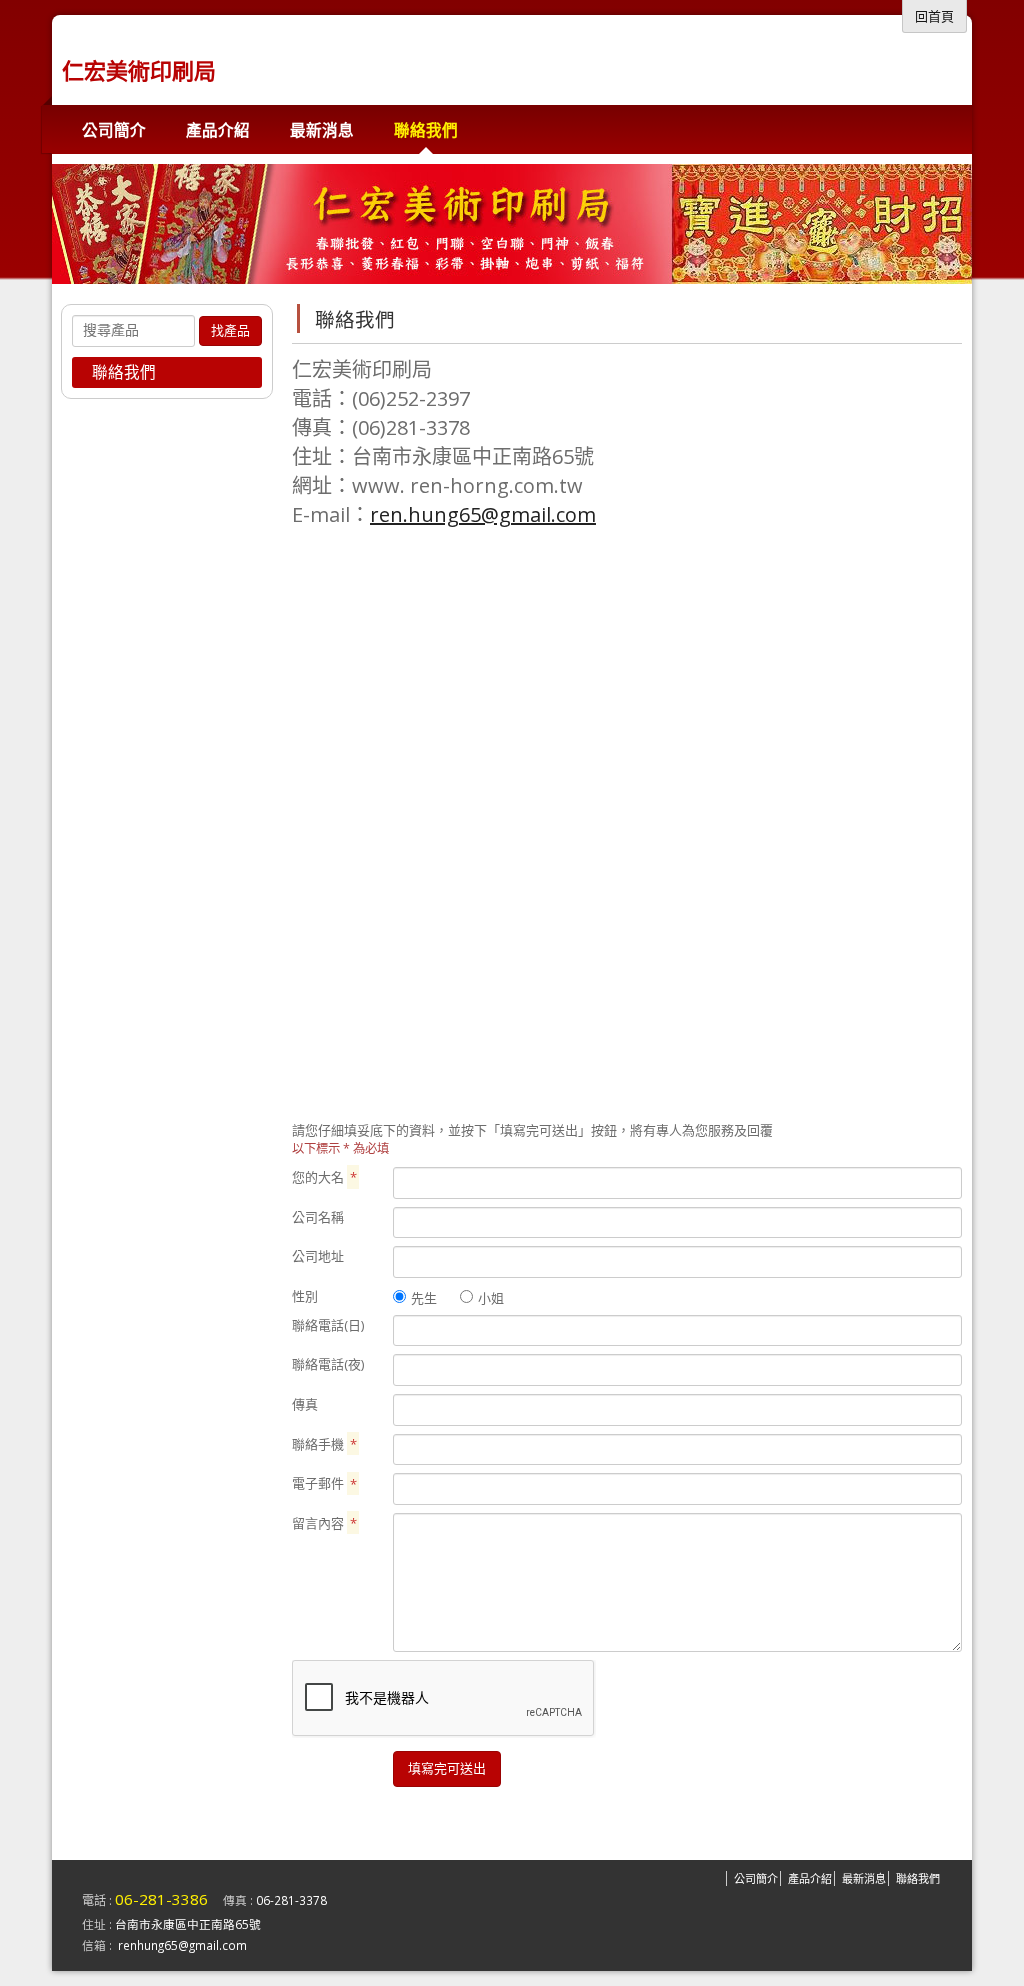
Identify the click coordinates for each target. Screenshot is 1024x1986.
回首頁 (934, 16)
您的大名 (324, 1177)
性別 (305, 1296)
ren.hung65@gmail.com (483, 514)
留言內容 (324, 1523)
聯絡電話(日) (328, 1325)
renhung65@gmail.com (182, 1945)
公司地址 (318, 1256)
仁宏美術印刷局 (139, 70)
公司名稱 (318, 1217)
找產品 (230, 330)
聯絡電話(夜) (328, 1364)
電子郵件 (324, 1483)
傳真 (305, 1404)
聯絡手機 (324, 1444)
